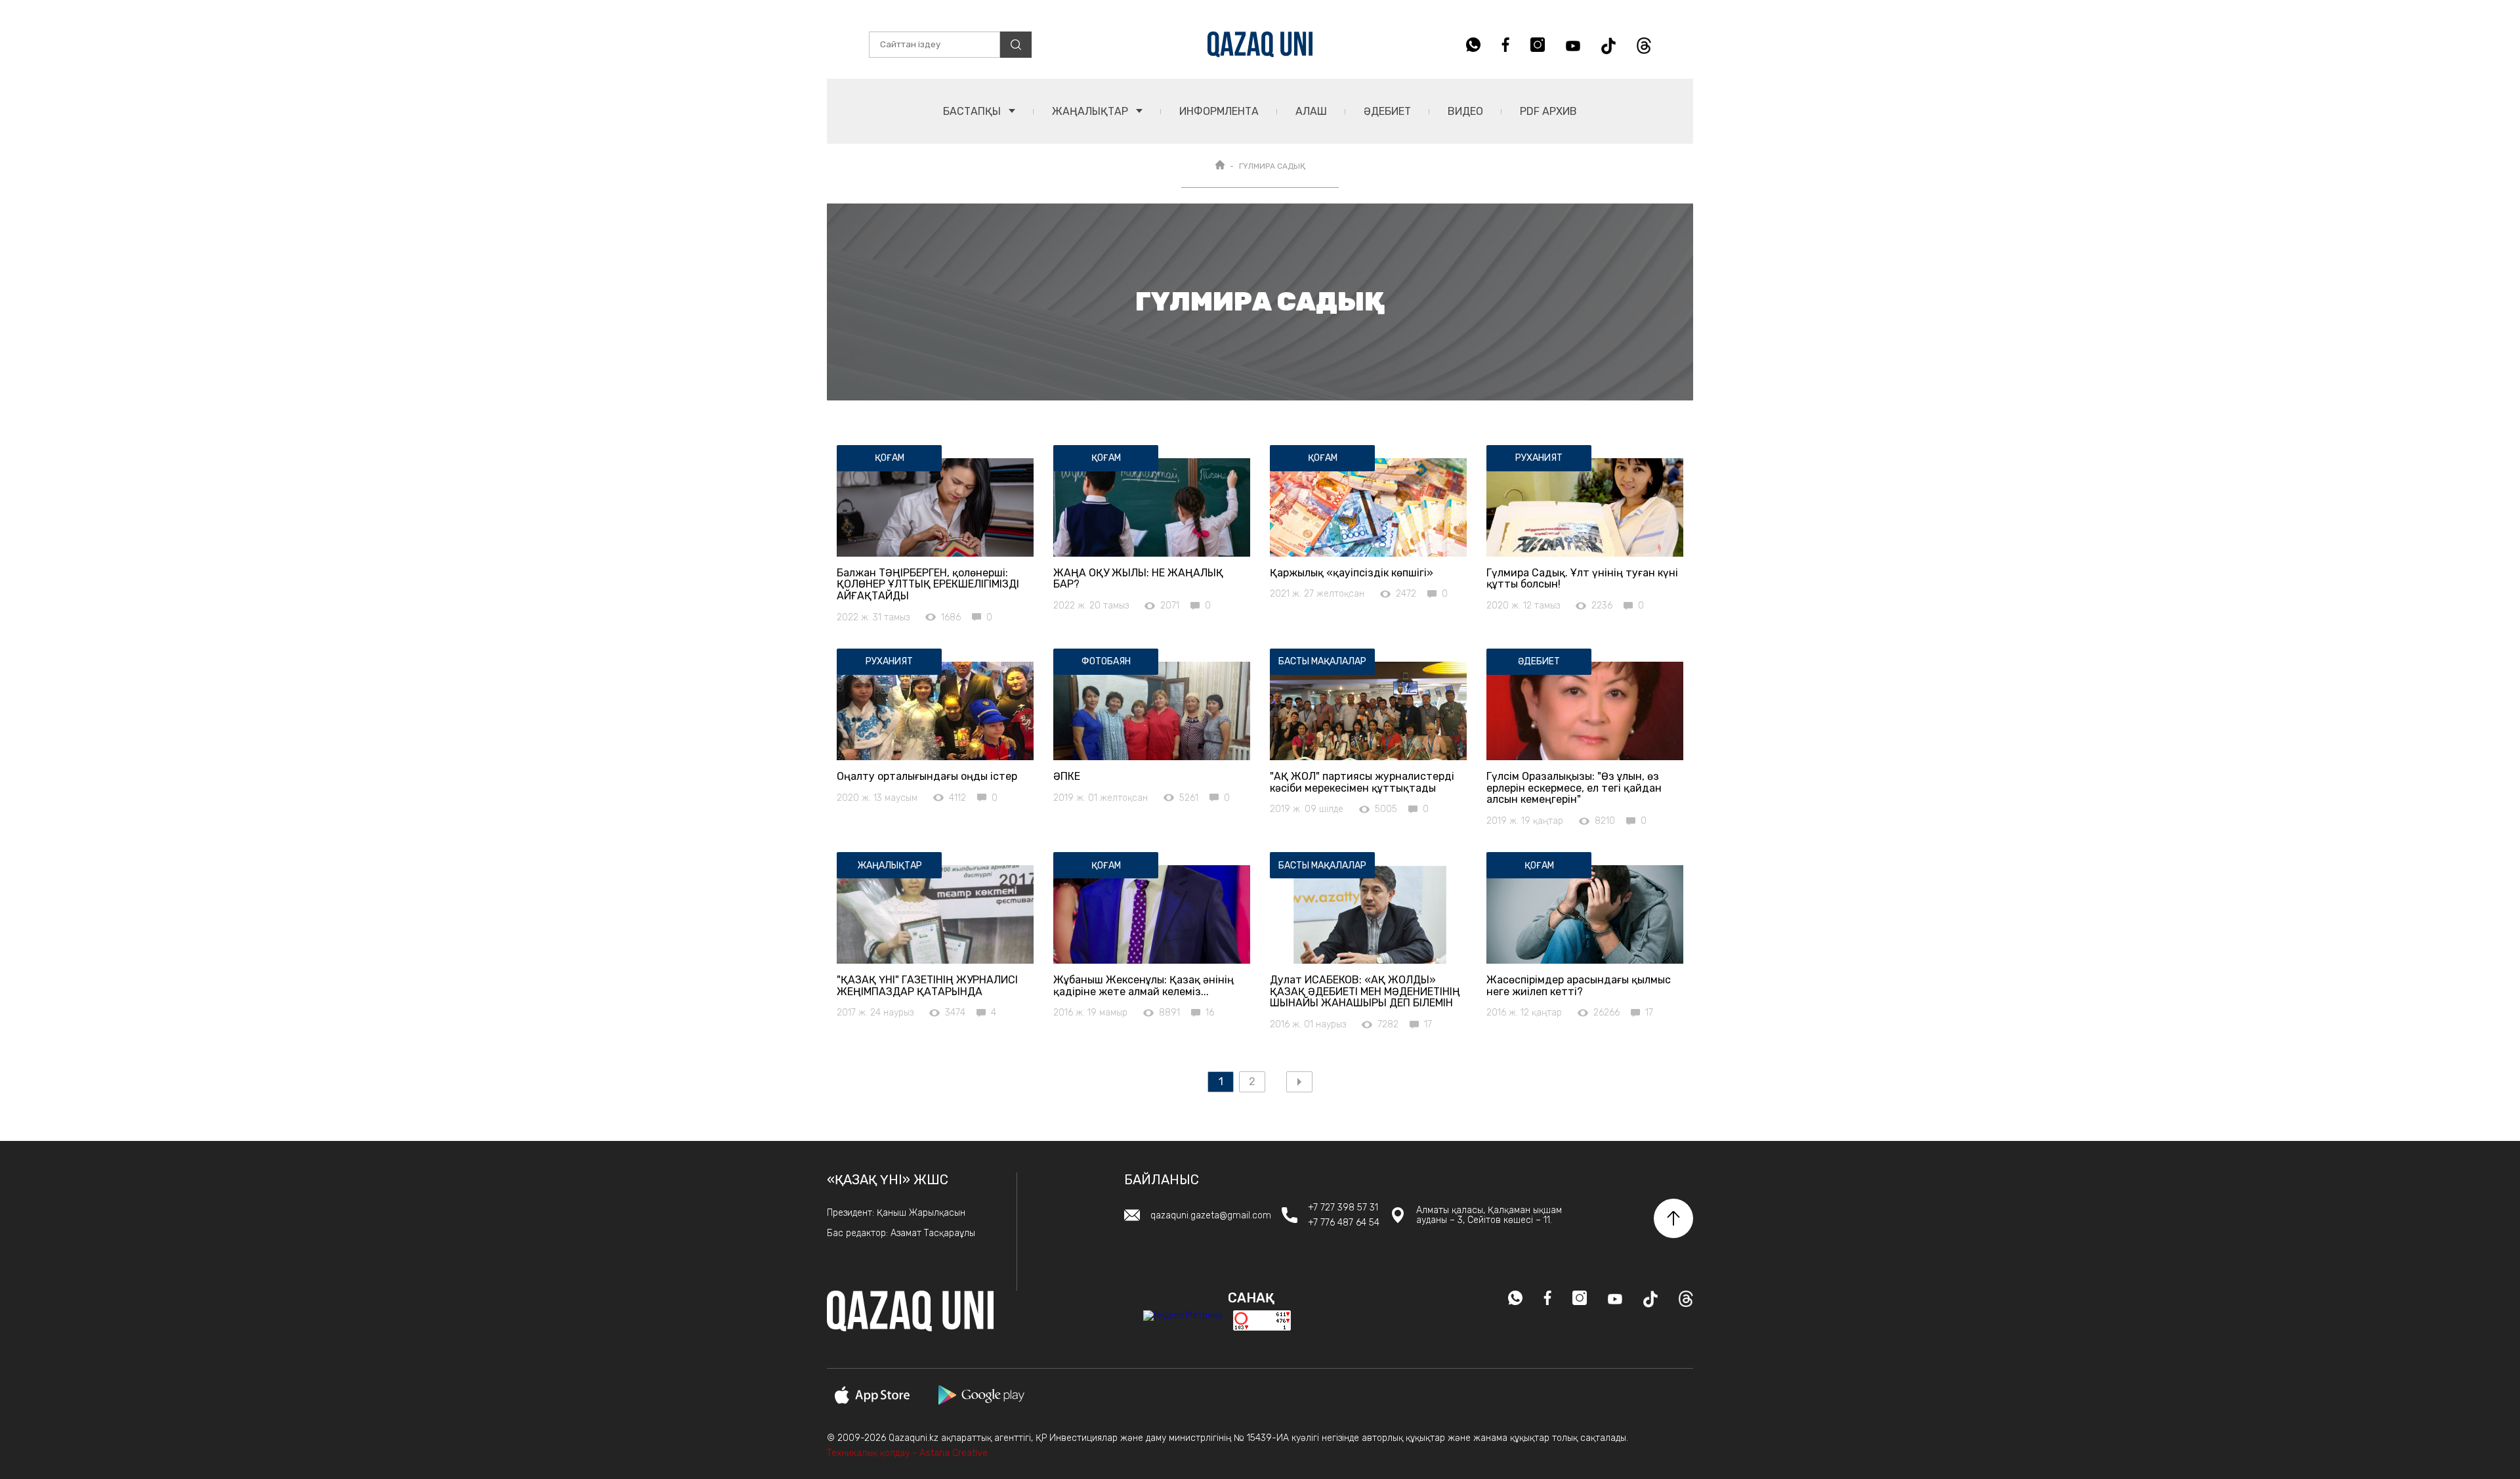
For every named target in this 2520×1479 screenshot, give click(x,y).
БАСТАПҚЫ (973, 111)
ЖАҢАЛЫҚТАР (1091, 111)
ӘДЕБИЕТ (1387, 111)
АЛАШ (1311, 111)
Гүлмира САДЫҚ (1272, 166)
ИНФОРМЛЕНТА (1219, 111)
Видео (1465, 111)
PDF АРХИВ (1548, 111)
